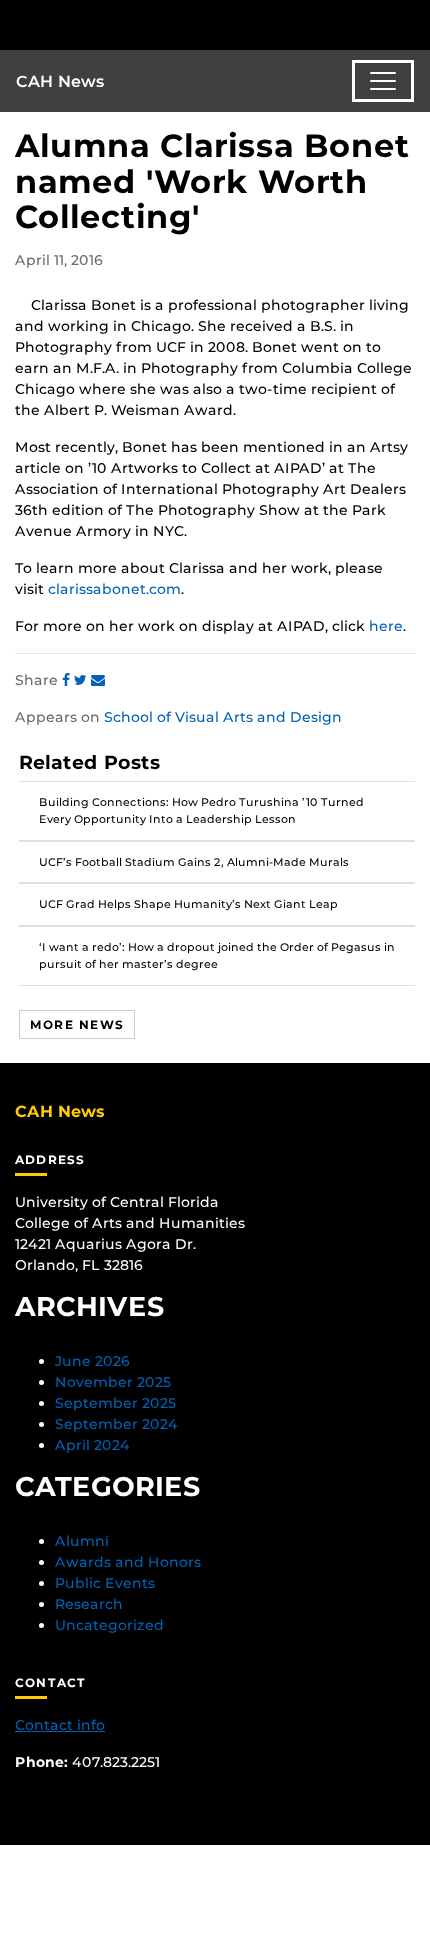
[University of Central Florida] (152, 24)
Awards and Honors (128, 1562)
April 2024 (92, 1445)
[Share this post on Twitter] (82, 680)
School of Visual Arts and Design (223, 717)
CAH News (60, 81)
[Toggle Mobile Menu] (410, 23)
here (386, 626)
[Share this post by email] (98, 680)
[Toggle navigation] (383, 81)
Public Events (105, 1583)
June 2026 (92, 1361)
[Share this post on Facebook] (68, 680)
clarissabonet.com (114, 589)
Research (89, 1604)
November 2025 (113, 1382)
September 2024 (116, 1424)
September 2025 (115, 1403)
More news (77, 1024)
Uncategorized (109, 1625)
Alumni (82, 1541)
